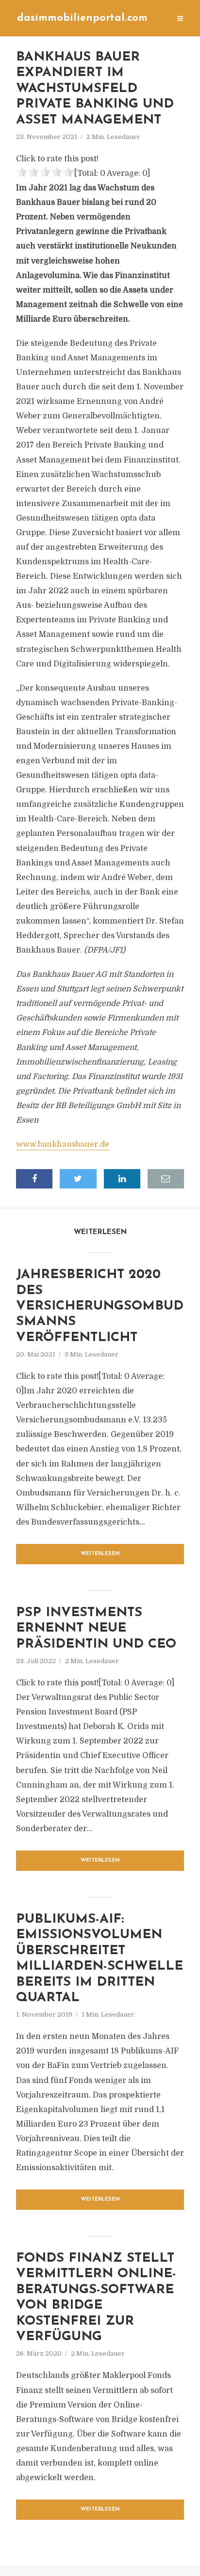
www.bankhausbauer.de (63, 1144)
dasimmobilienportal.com (82, 18)
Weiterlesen (100, 1554)
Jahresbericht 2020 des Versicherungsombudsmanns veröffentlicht (100, 1306)
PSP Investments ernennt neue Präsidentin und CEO (96, 1629)
